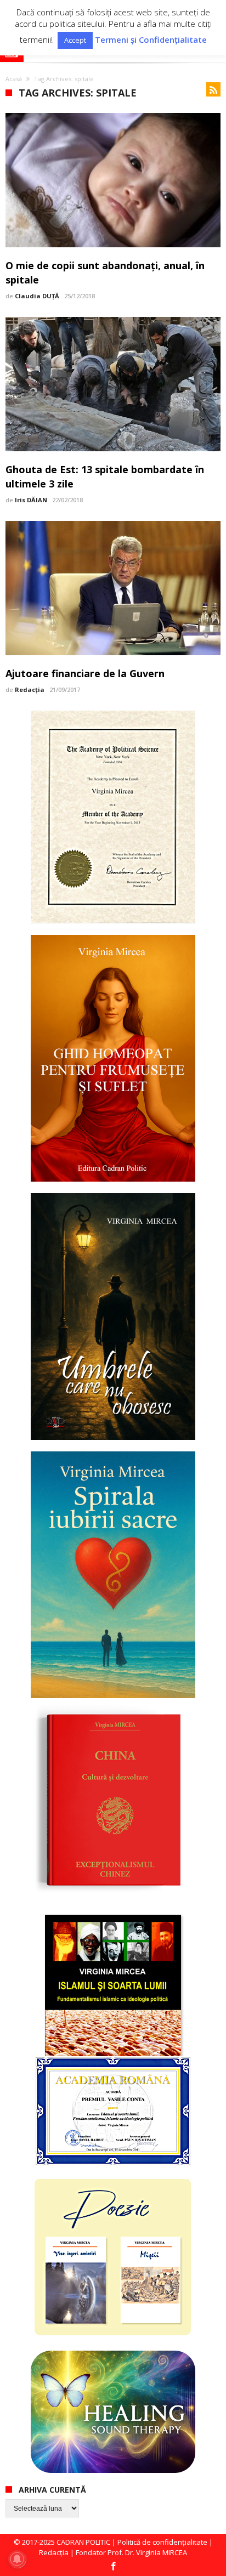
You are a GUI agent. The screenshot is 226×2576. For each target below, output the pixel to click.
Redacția (30, 690)
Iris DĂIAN (31, 500)
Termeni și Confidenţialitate (151, 40)
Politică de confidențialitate (162, 2542)
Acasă (14, 79)
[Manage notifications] (17, 2559)
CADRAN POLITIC (83, 2542)
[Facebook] (113, 2567)
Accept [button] (75, 40)
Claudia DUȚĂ (37, 296)
